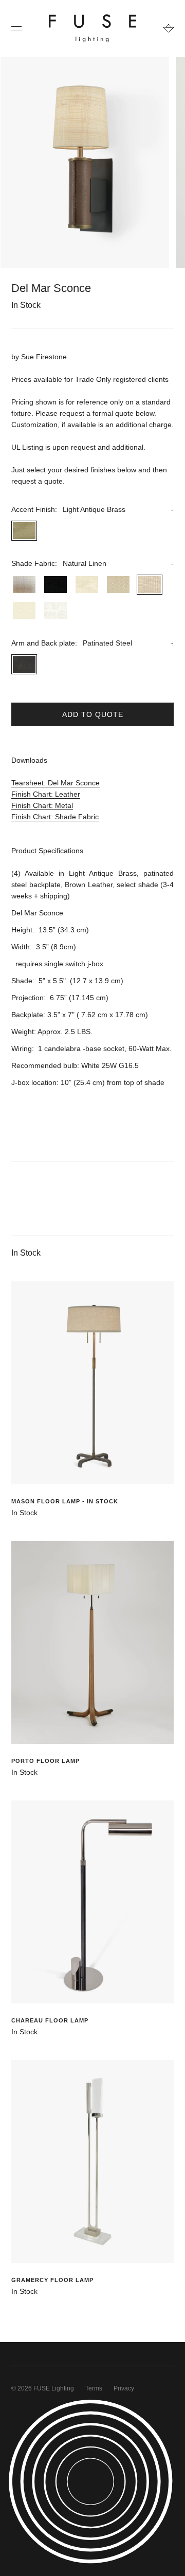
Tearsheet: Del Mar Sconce (55, 783)
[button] (92, 509)
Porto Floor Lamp (45, 1761)
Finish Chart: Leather (46, 794)
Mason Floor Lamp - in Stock (65, 1501)
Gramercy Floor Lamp (52, 2280)
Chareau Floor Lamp (50, 2020)
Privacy (124, 2388)
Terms (94, 2388)
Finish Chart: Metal (42, 805)
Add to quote (93, 714)
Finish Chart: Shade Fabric (55, 817)
